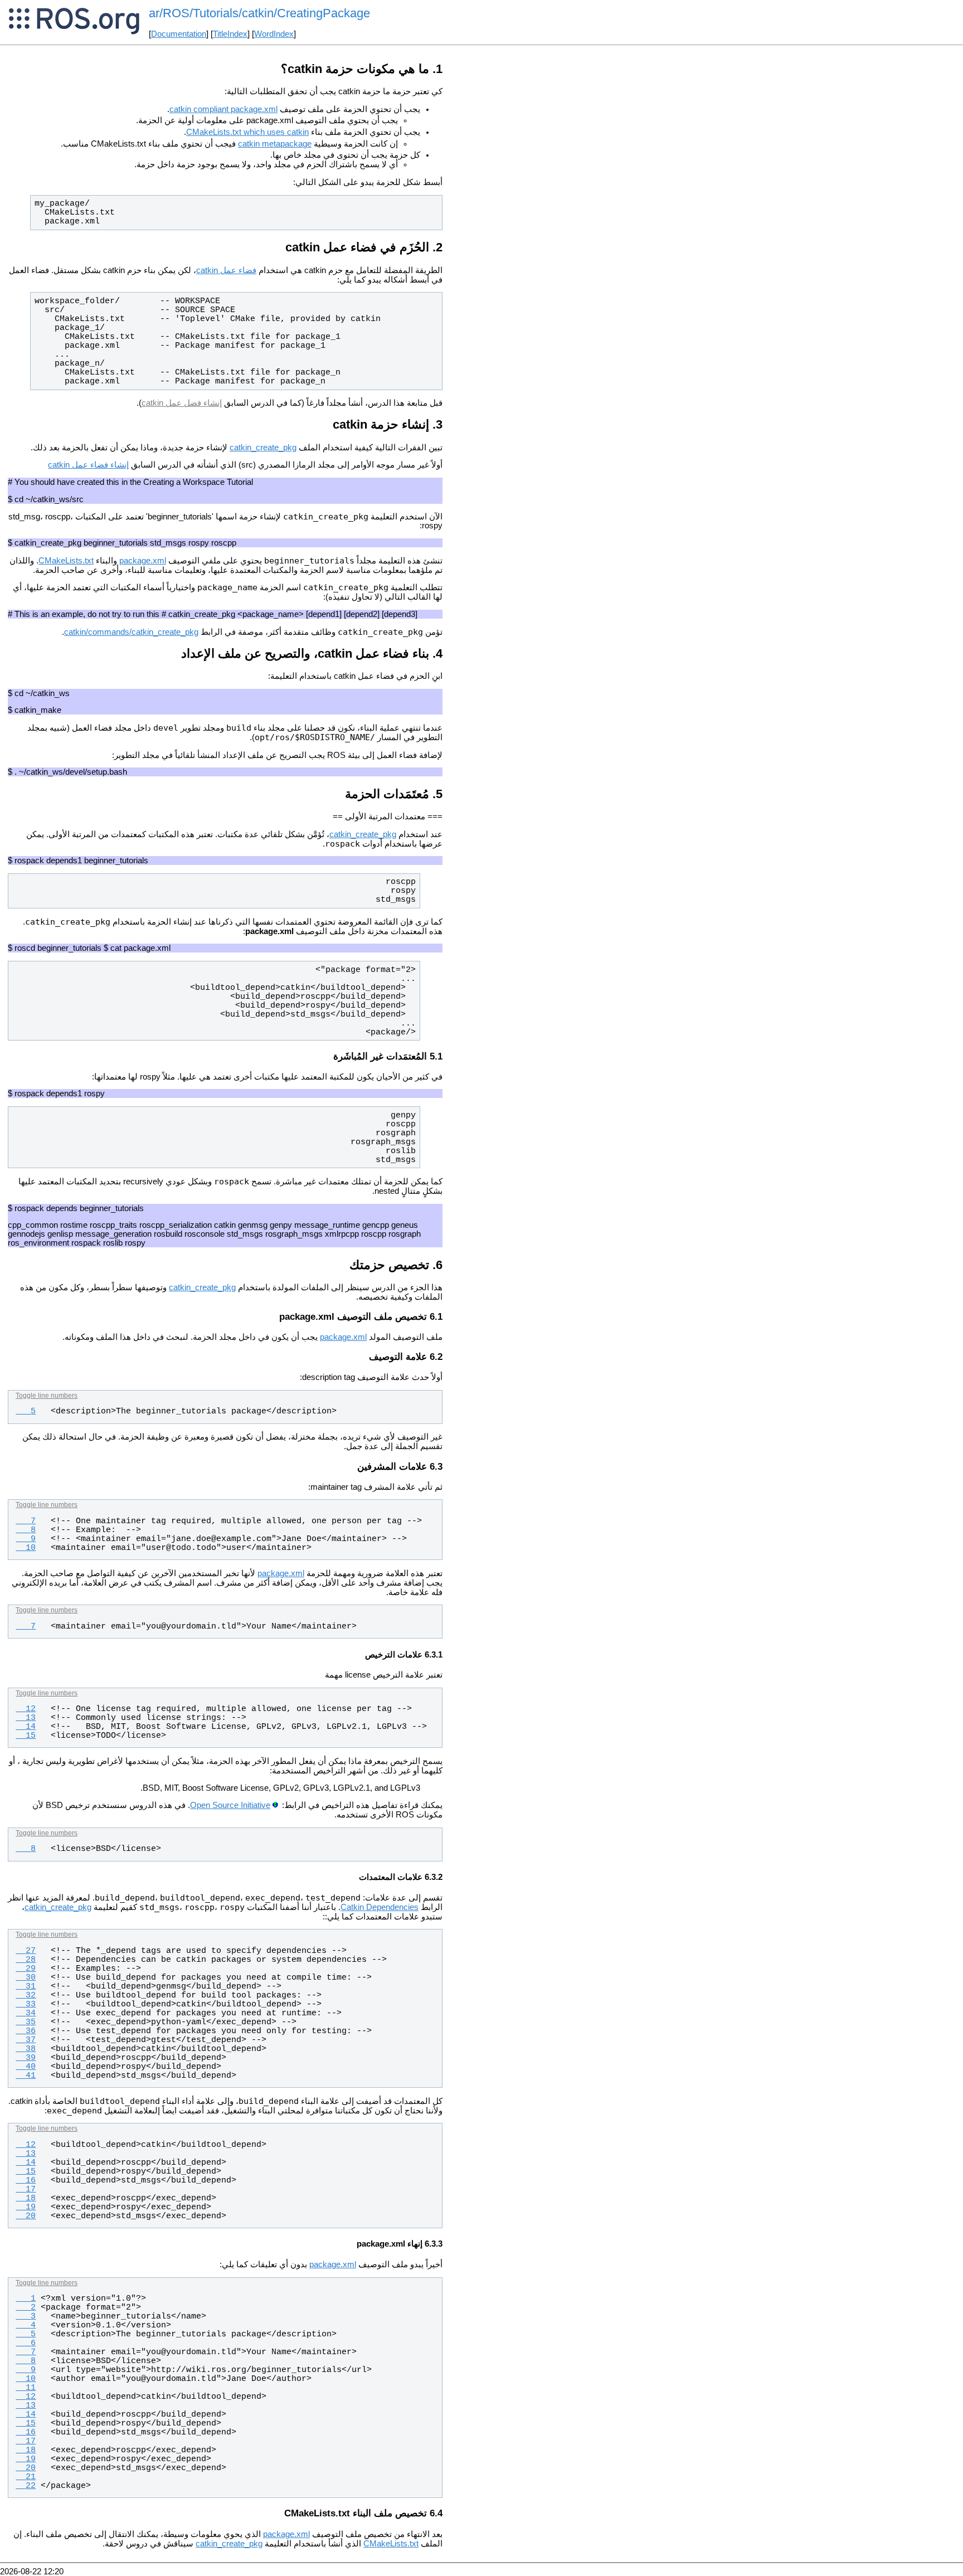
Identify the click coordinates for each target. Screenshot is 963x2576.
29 (26, 1969)
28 (26, 1960)
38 (26, 2049)
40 (26, 2067)
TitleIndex (230, 34)
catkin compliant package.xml (223, 109)
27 (26, 1951)
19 (26, 2207)
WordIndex (274, 34)
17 (26, 2189)
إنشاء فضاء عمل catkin (88, 465)
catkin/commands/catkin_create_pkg (131, 632)
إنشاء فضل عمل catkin (182, 403)
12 (26, 1709)
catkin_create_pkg (263, 448)
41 (26, 2076)
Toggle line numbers (47, 1396)
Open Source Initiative (230, 1805)
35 (26, 2022)
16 (26, 2180)
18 (26, 2198)
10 (26, 1548)
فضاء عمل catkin (226, 270)
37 (26, 2040)
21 (26, 2477)
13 (26, 1718)
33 (26, 2004)
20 (26, 2216)
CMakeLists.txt (66, 561)
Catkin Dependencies (380, 1907)
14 (26, 1727)
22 (26, 2486)
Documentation (179, 34)
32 (26, 1995)
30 (26, 1977)
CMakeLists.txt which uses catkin (247, 132)
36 (26, 2031)
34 (26, 2013)
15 (26, 1736)
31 (26, 1986)
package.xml (143, 561)
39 (26, 2058)
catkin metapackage (275, 144)
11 (26, 2388)
